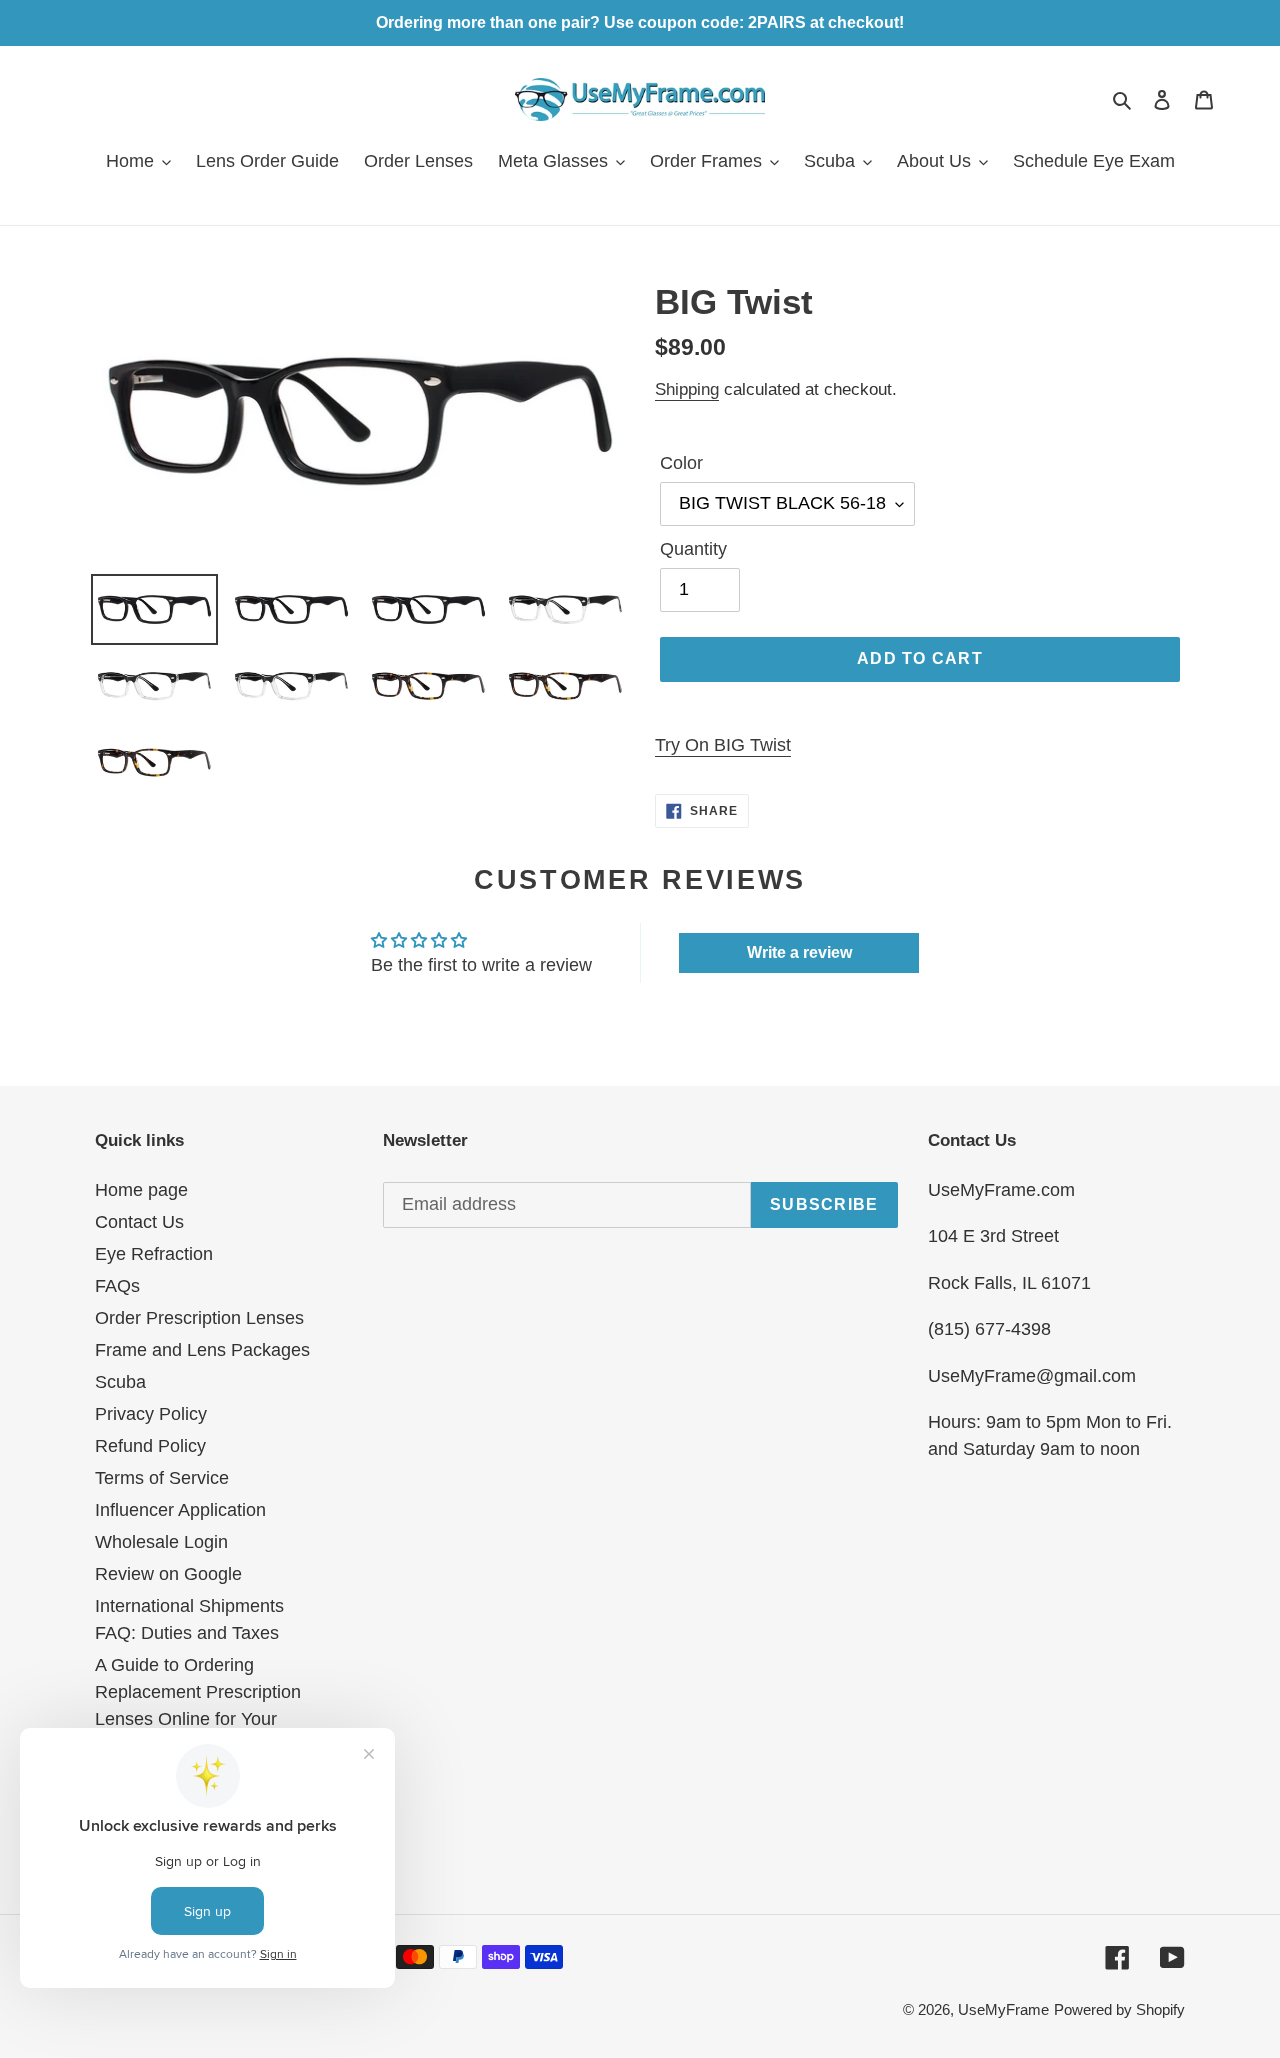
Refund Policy (150, 1446)
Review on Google (168, 1574)
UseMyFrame (1003, 2009)
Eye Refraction (154, 1254)
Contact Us (139, 1222)
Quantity (693, 549)
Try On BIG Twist (723, 745)
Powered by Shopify (1119, 2009)
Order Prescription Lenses (199, 1318)
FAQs (117, 1286)
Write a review (799, 952)
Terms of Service (162, 1478)
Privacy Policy (151, 1414)
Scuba (120, 1382)
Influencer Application (180, 1510)
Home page (141, 1190)
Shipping (687, 389)
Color (681, 463)
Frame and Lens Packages (202, 1350)
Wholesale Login (161, 1542)
